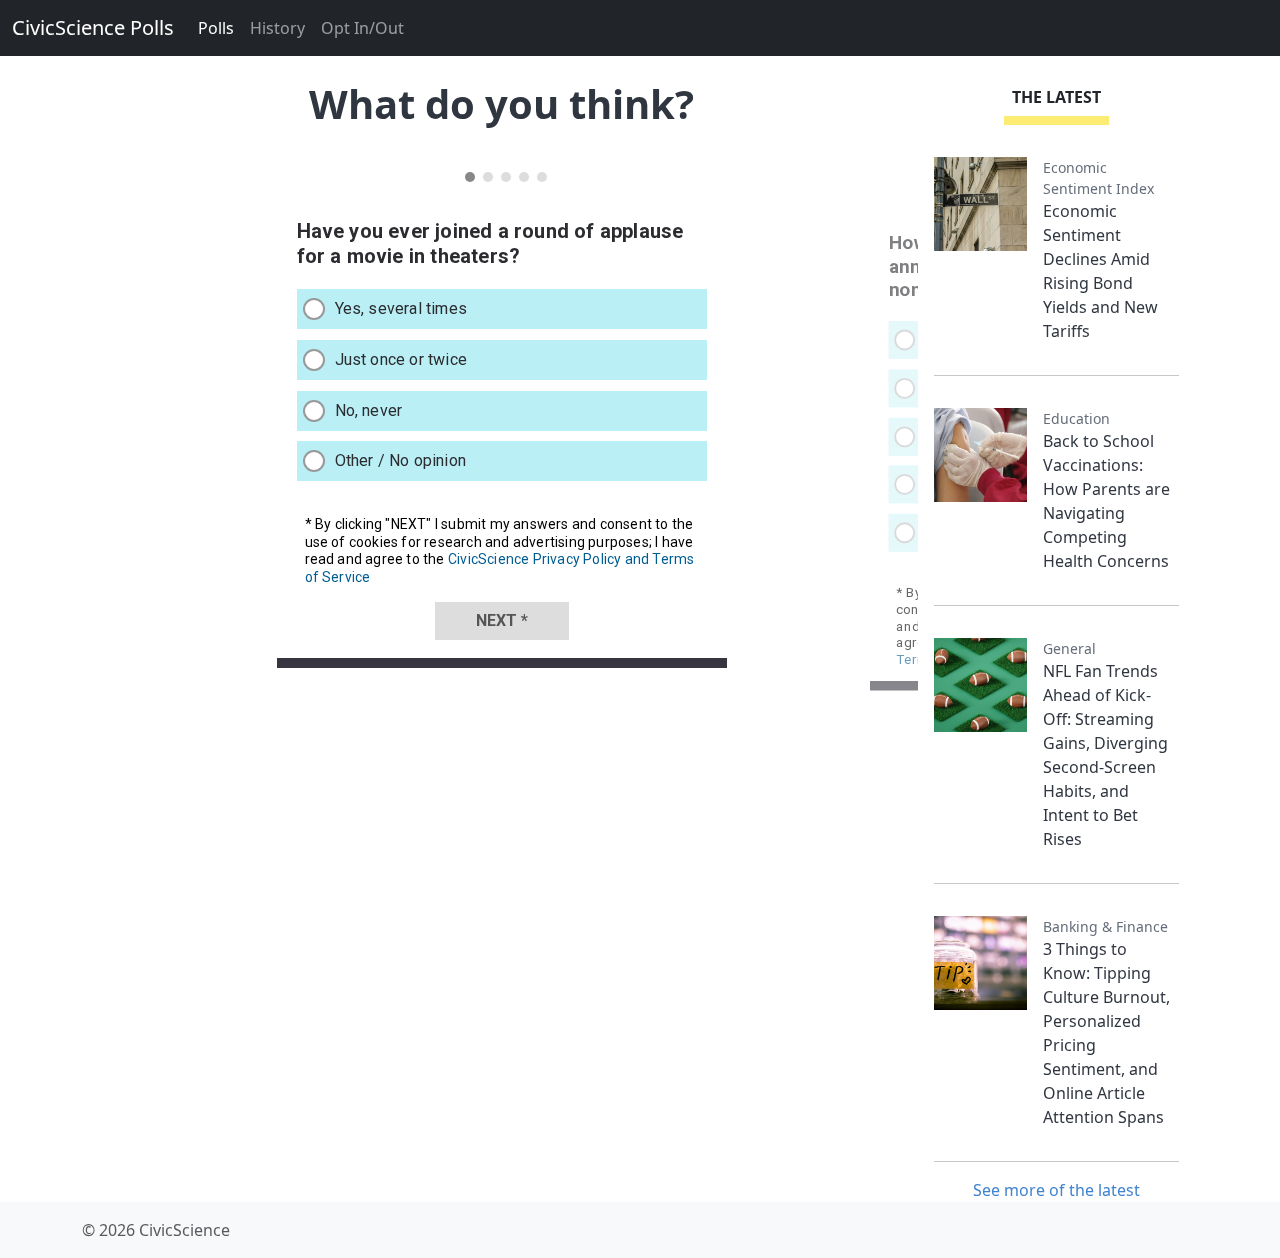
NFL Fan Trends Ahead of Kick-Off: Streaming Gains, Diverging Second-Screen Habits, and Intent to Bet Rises (1105, 755)
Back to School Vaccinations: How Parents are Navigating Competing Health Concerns (1106, 501)
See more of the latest (1056, 1190)
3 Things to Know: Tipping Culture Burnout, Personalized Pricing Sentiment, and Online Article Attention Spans (1106, 1033)
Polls (216, 28)
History (277, 28)
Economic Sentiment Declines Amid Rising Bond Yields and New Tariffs (1100, 271)
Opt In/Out (362, 28)
